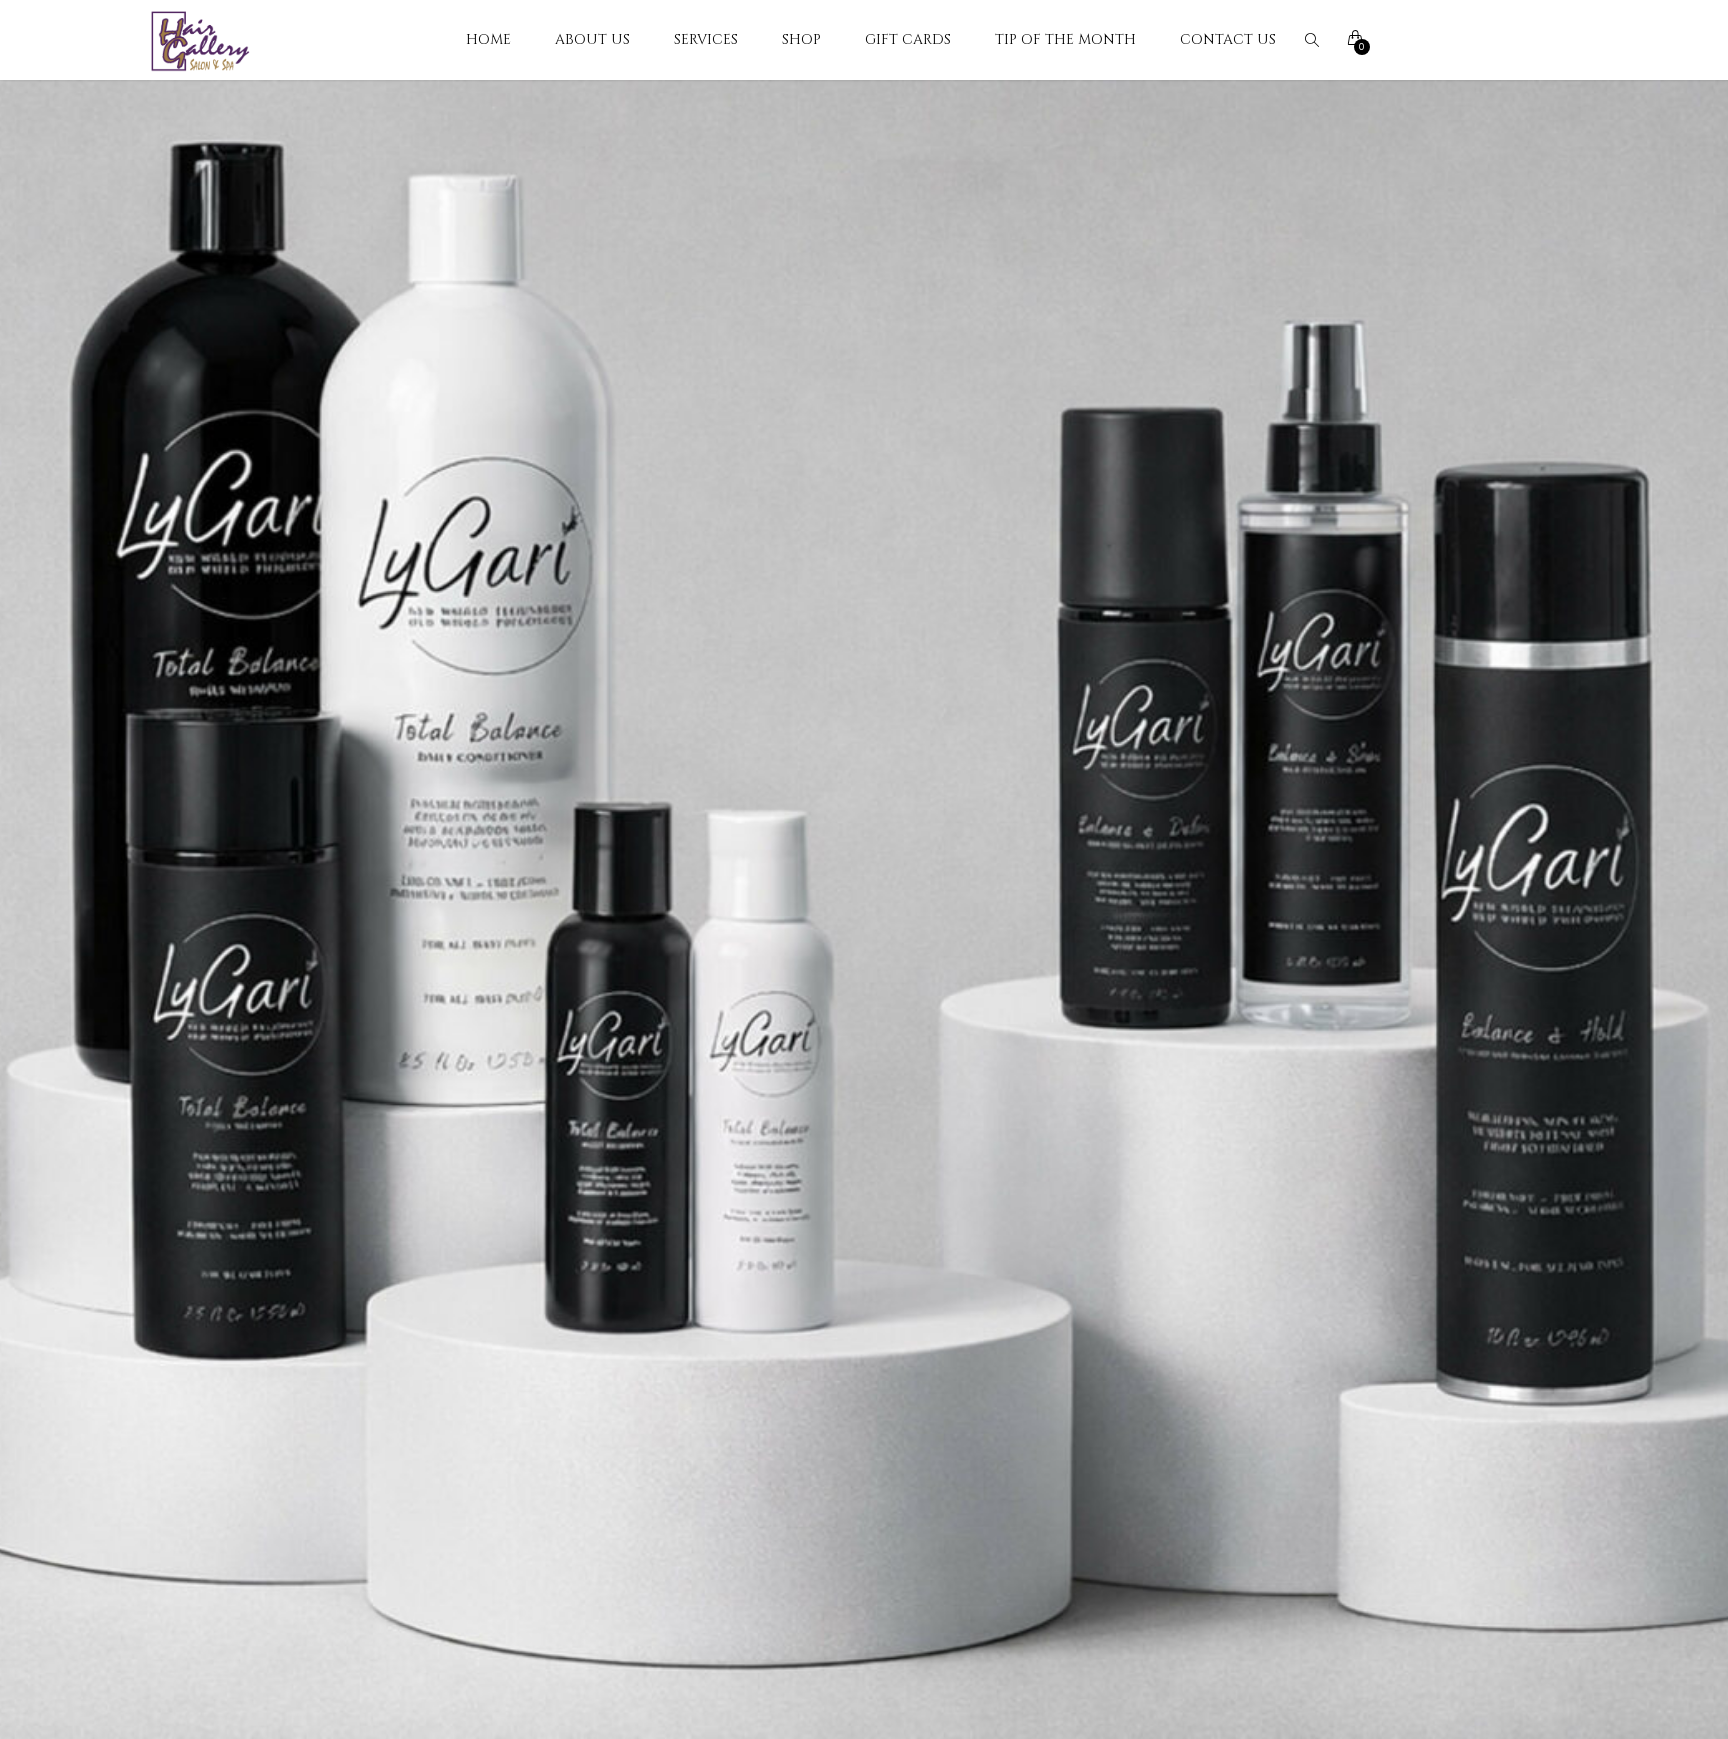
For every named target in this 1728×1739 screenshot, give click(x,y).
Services (706, 39)
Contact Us (1228, 39)
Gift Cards (908, 39)
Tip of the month (1065, 39)
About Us (592, 39)
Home (488, 39)
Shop (801, 39)
